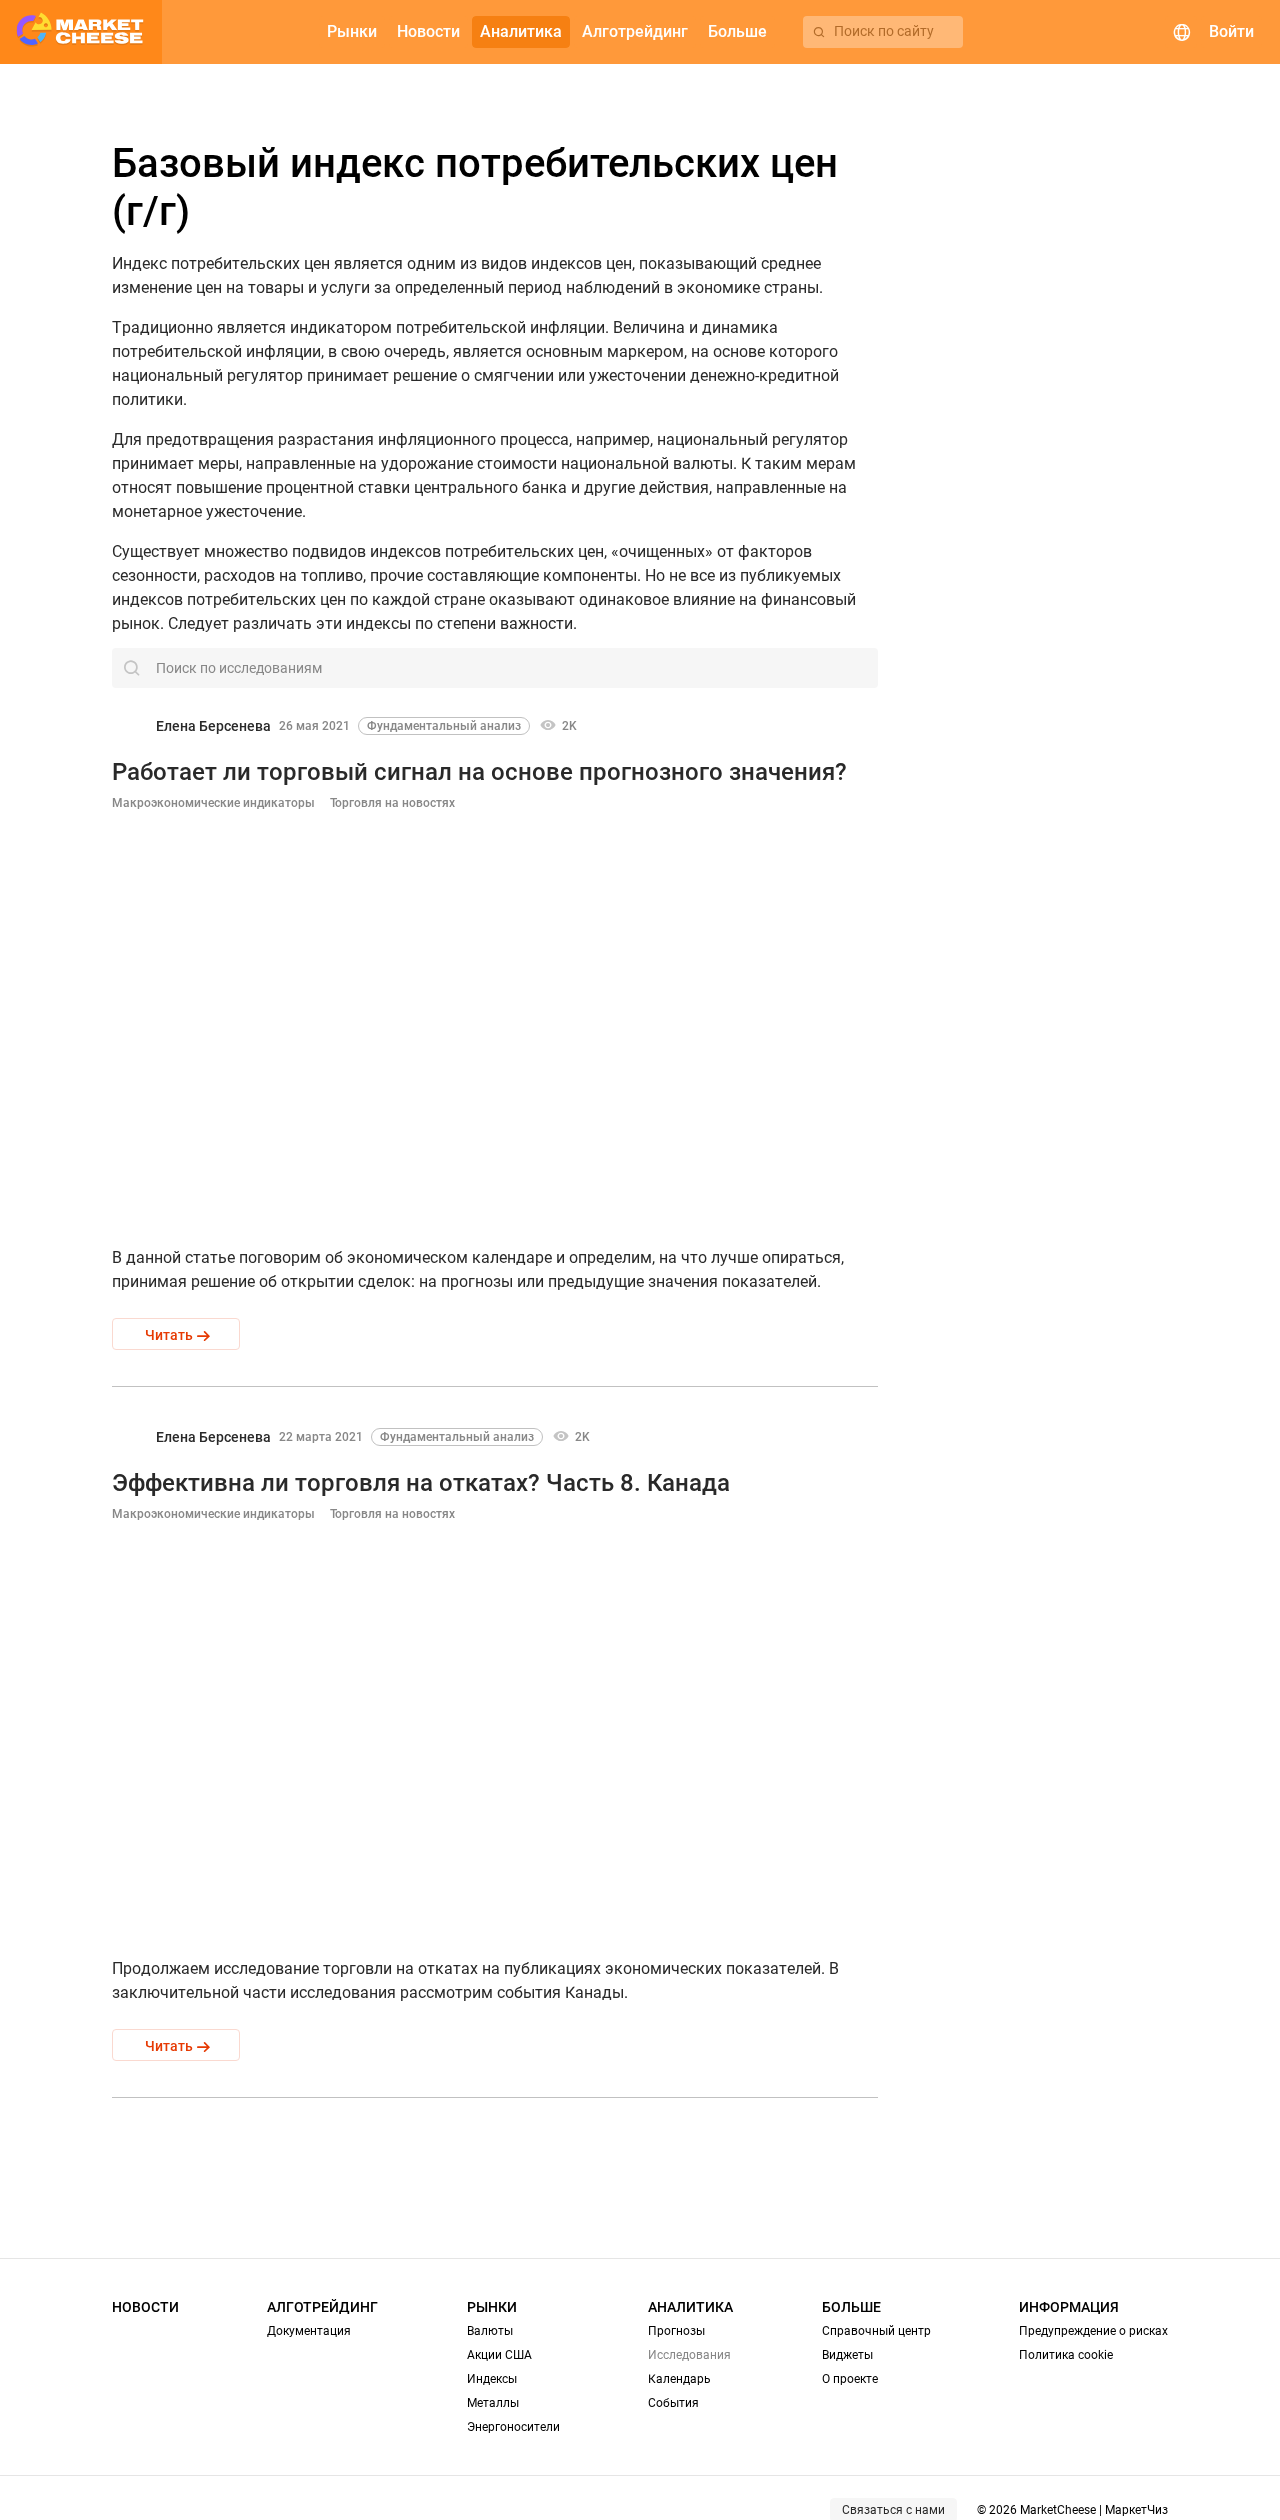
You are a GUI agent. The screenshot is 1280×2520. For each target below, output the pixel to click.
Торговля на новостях (392, 803)
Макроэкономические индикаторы (213, 803)
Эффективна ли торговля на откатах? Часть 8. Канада (421, 1483)
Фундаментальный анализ (444, 726)
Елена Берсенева (213, 726)
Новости (145, 2307)
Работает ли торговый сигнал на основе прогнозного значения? (479, 772)
